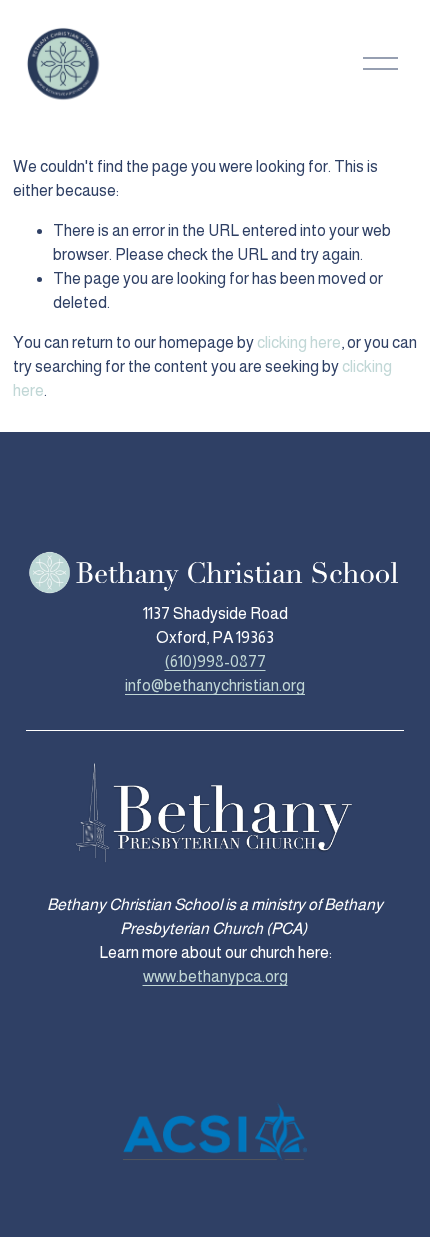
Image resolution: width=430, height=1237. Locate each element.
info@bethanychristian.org (215, 685)
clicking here (299, 342)
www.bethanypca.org (215, 976)
